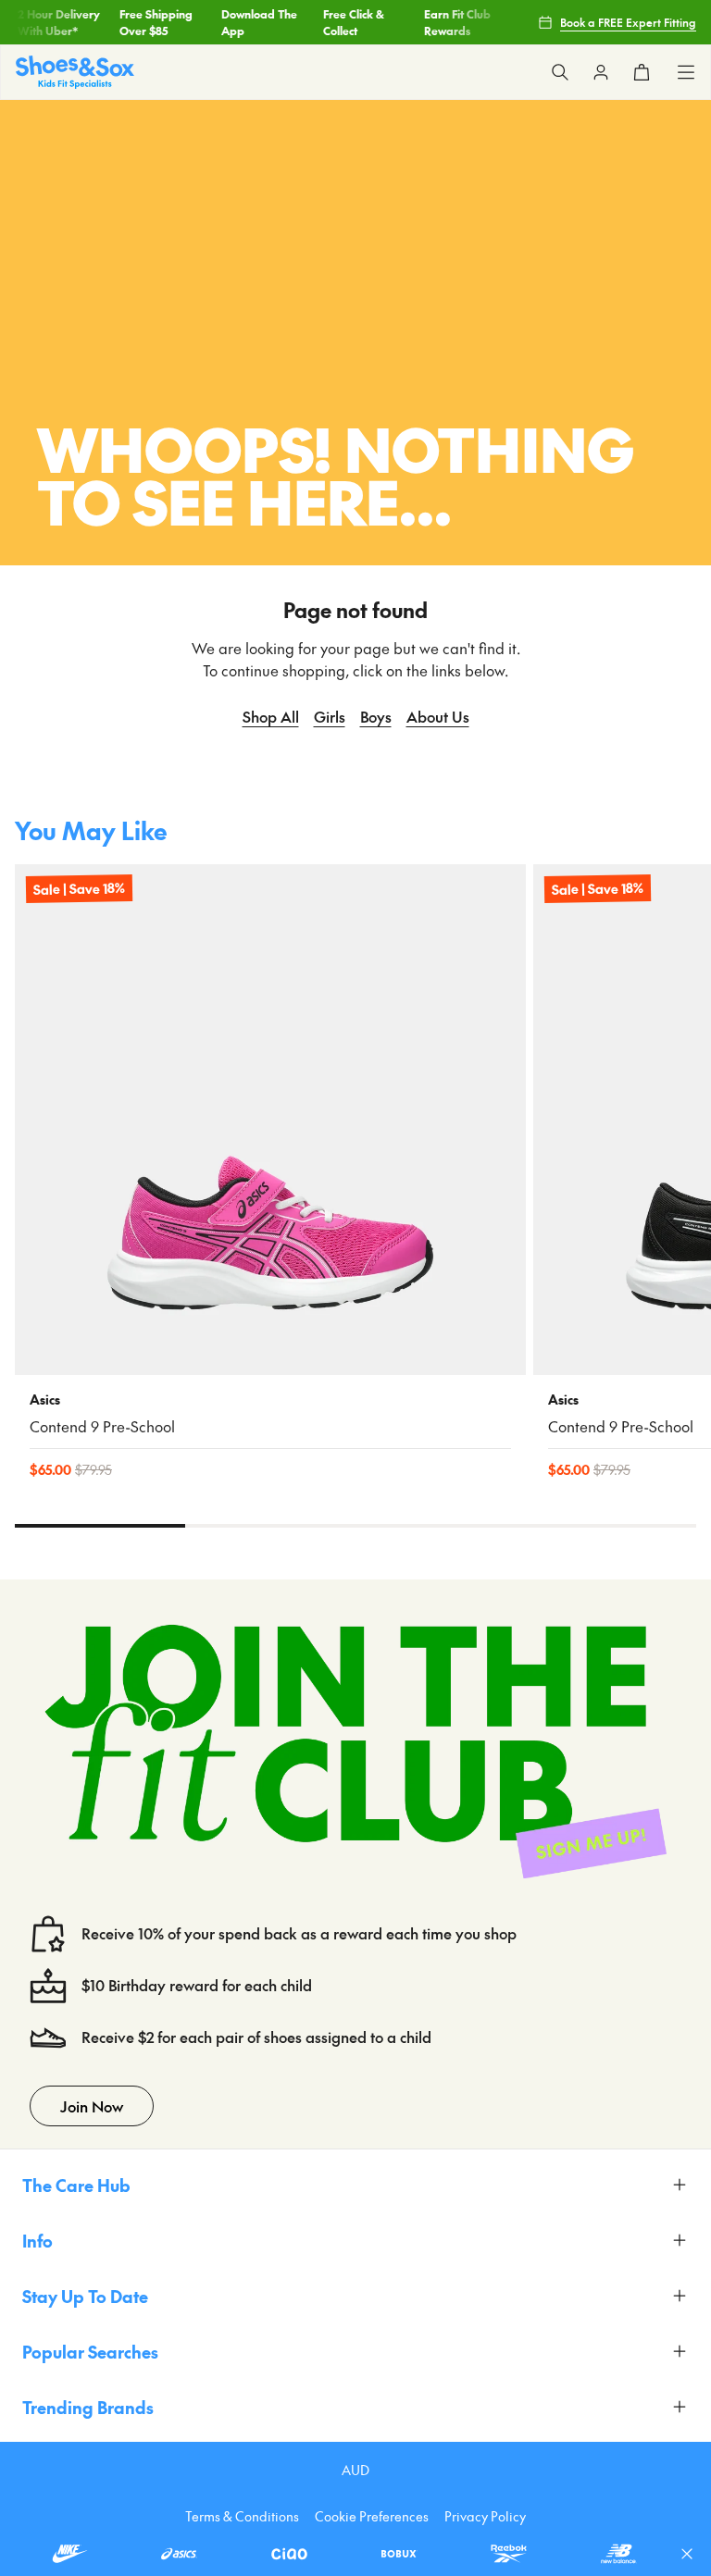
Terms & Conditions (242, 2516)
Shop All (271, 716)
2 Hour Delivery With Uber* (54, 22)
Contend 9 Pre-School (102, 1426)
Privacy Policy (485, 2516)
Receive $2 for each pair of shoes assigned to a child (256, 2037)
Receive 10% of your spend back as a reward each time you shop (299, 1933)
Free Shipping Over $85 (150, 22)
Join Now (92, 2106)
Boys (376, 716)
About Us (438, 716)
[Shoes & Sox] (75, 72)
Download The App (254, 22)
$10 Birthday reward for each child (197, 1985)
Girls (330, 716)
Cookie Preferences (372, 2516)
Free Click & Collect (348, 22)
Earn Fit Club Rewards (453, 22)
